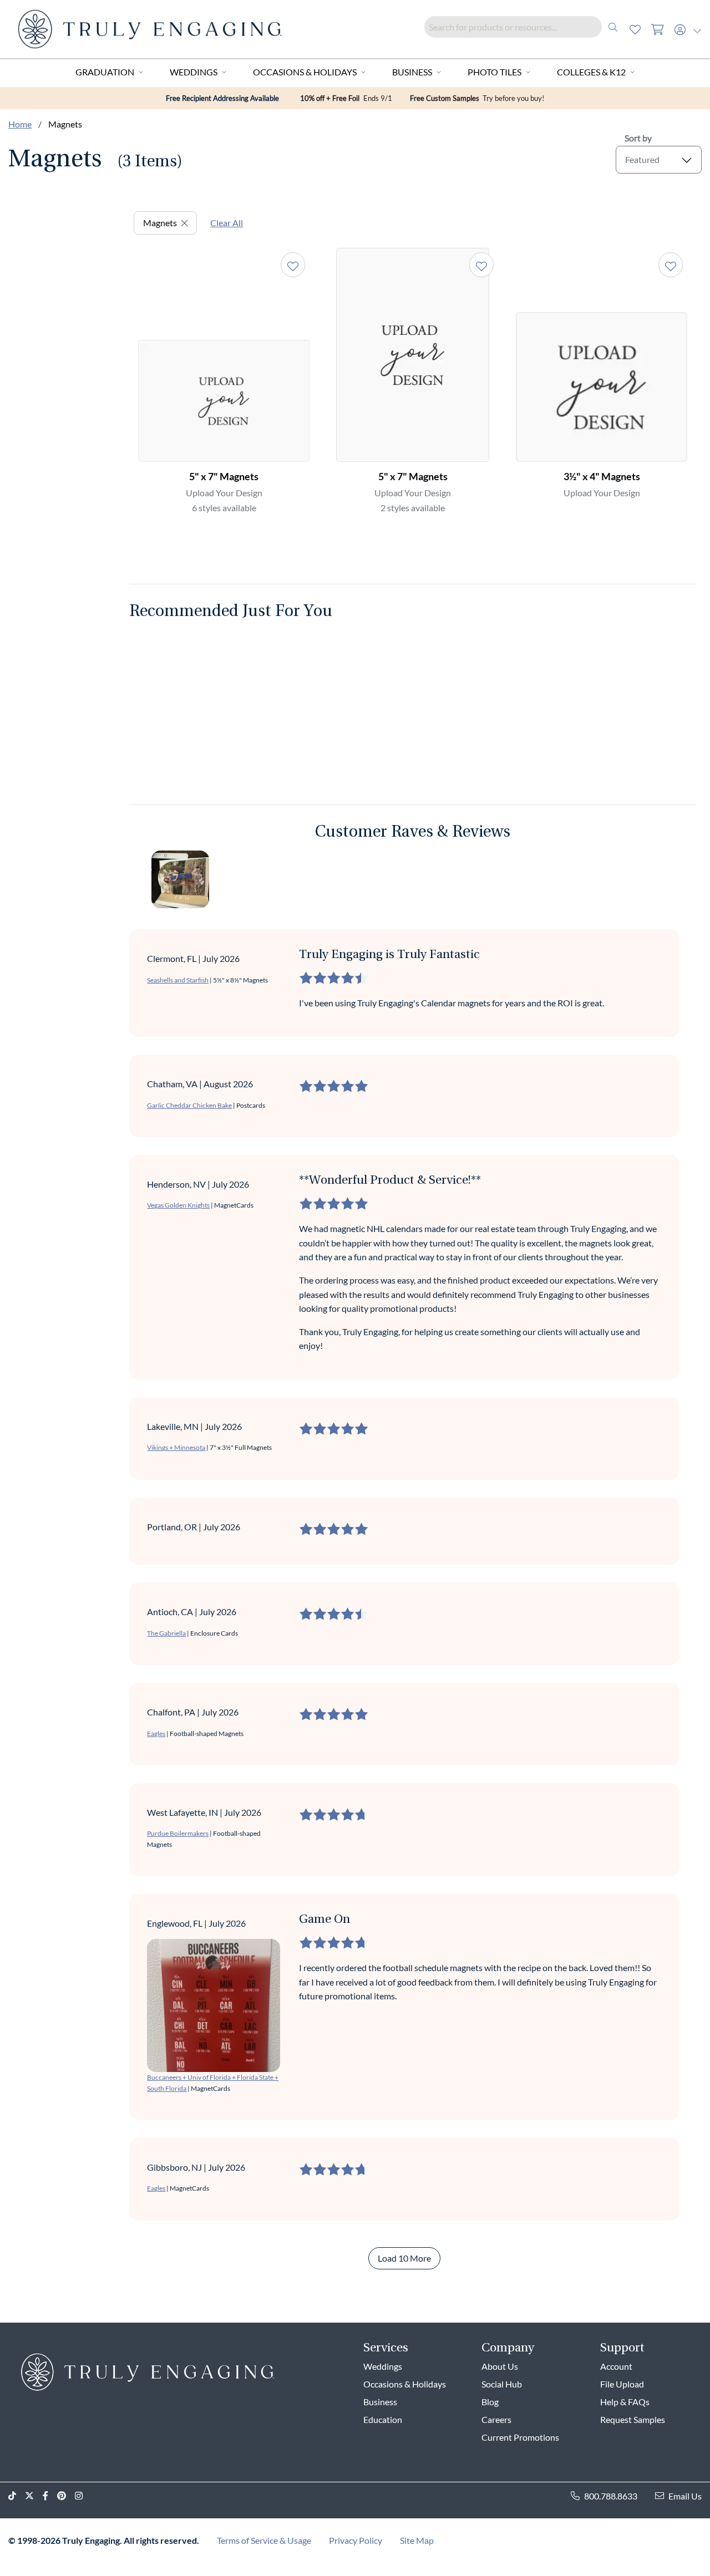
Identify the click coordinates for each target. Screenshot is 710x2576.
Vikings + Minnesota (176, 1447)
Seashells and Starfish (178, 980)
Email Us (685, 2496)
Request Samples (633, 2419)
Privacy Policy (356, 2540)
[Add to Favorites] (293, 265)
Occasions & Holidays (305, 72)
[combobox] (524, 27)
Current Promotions (520, 2437)
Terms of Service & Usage (264, 2540)
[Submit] (613, 27)
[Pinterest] (66, 2496)
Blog (490, 2402)
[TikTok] (17, 2496)
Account (616, 2366)
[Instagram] (83, 2496)
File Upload (622, 2384)
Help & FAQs (625, 2402)
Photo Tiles (495, 72)
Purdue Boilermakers (178, 1833)
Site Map (417, 2540)
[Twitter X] (34, 2496)
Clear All (227, 223)
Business (412, 72)
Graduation (105, 72)
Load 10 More (404, 2258)
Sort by (638, 138)
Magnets (160, 223)
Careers (496, 2419)
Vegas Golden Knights (178, 1205)
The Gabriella (166, 1633)
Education (383, 2419)
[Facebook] (50, 2496)
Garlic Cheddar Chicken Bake (189, 1105)
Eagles (156, 1734)
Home (20, 124)
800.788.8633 (611, 2496)
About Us (500, 2366)
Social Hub (502, 2384)
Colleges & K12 (591, 72)
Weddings (194, 72)
